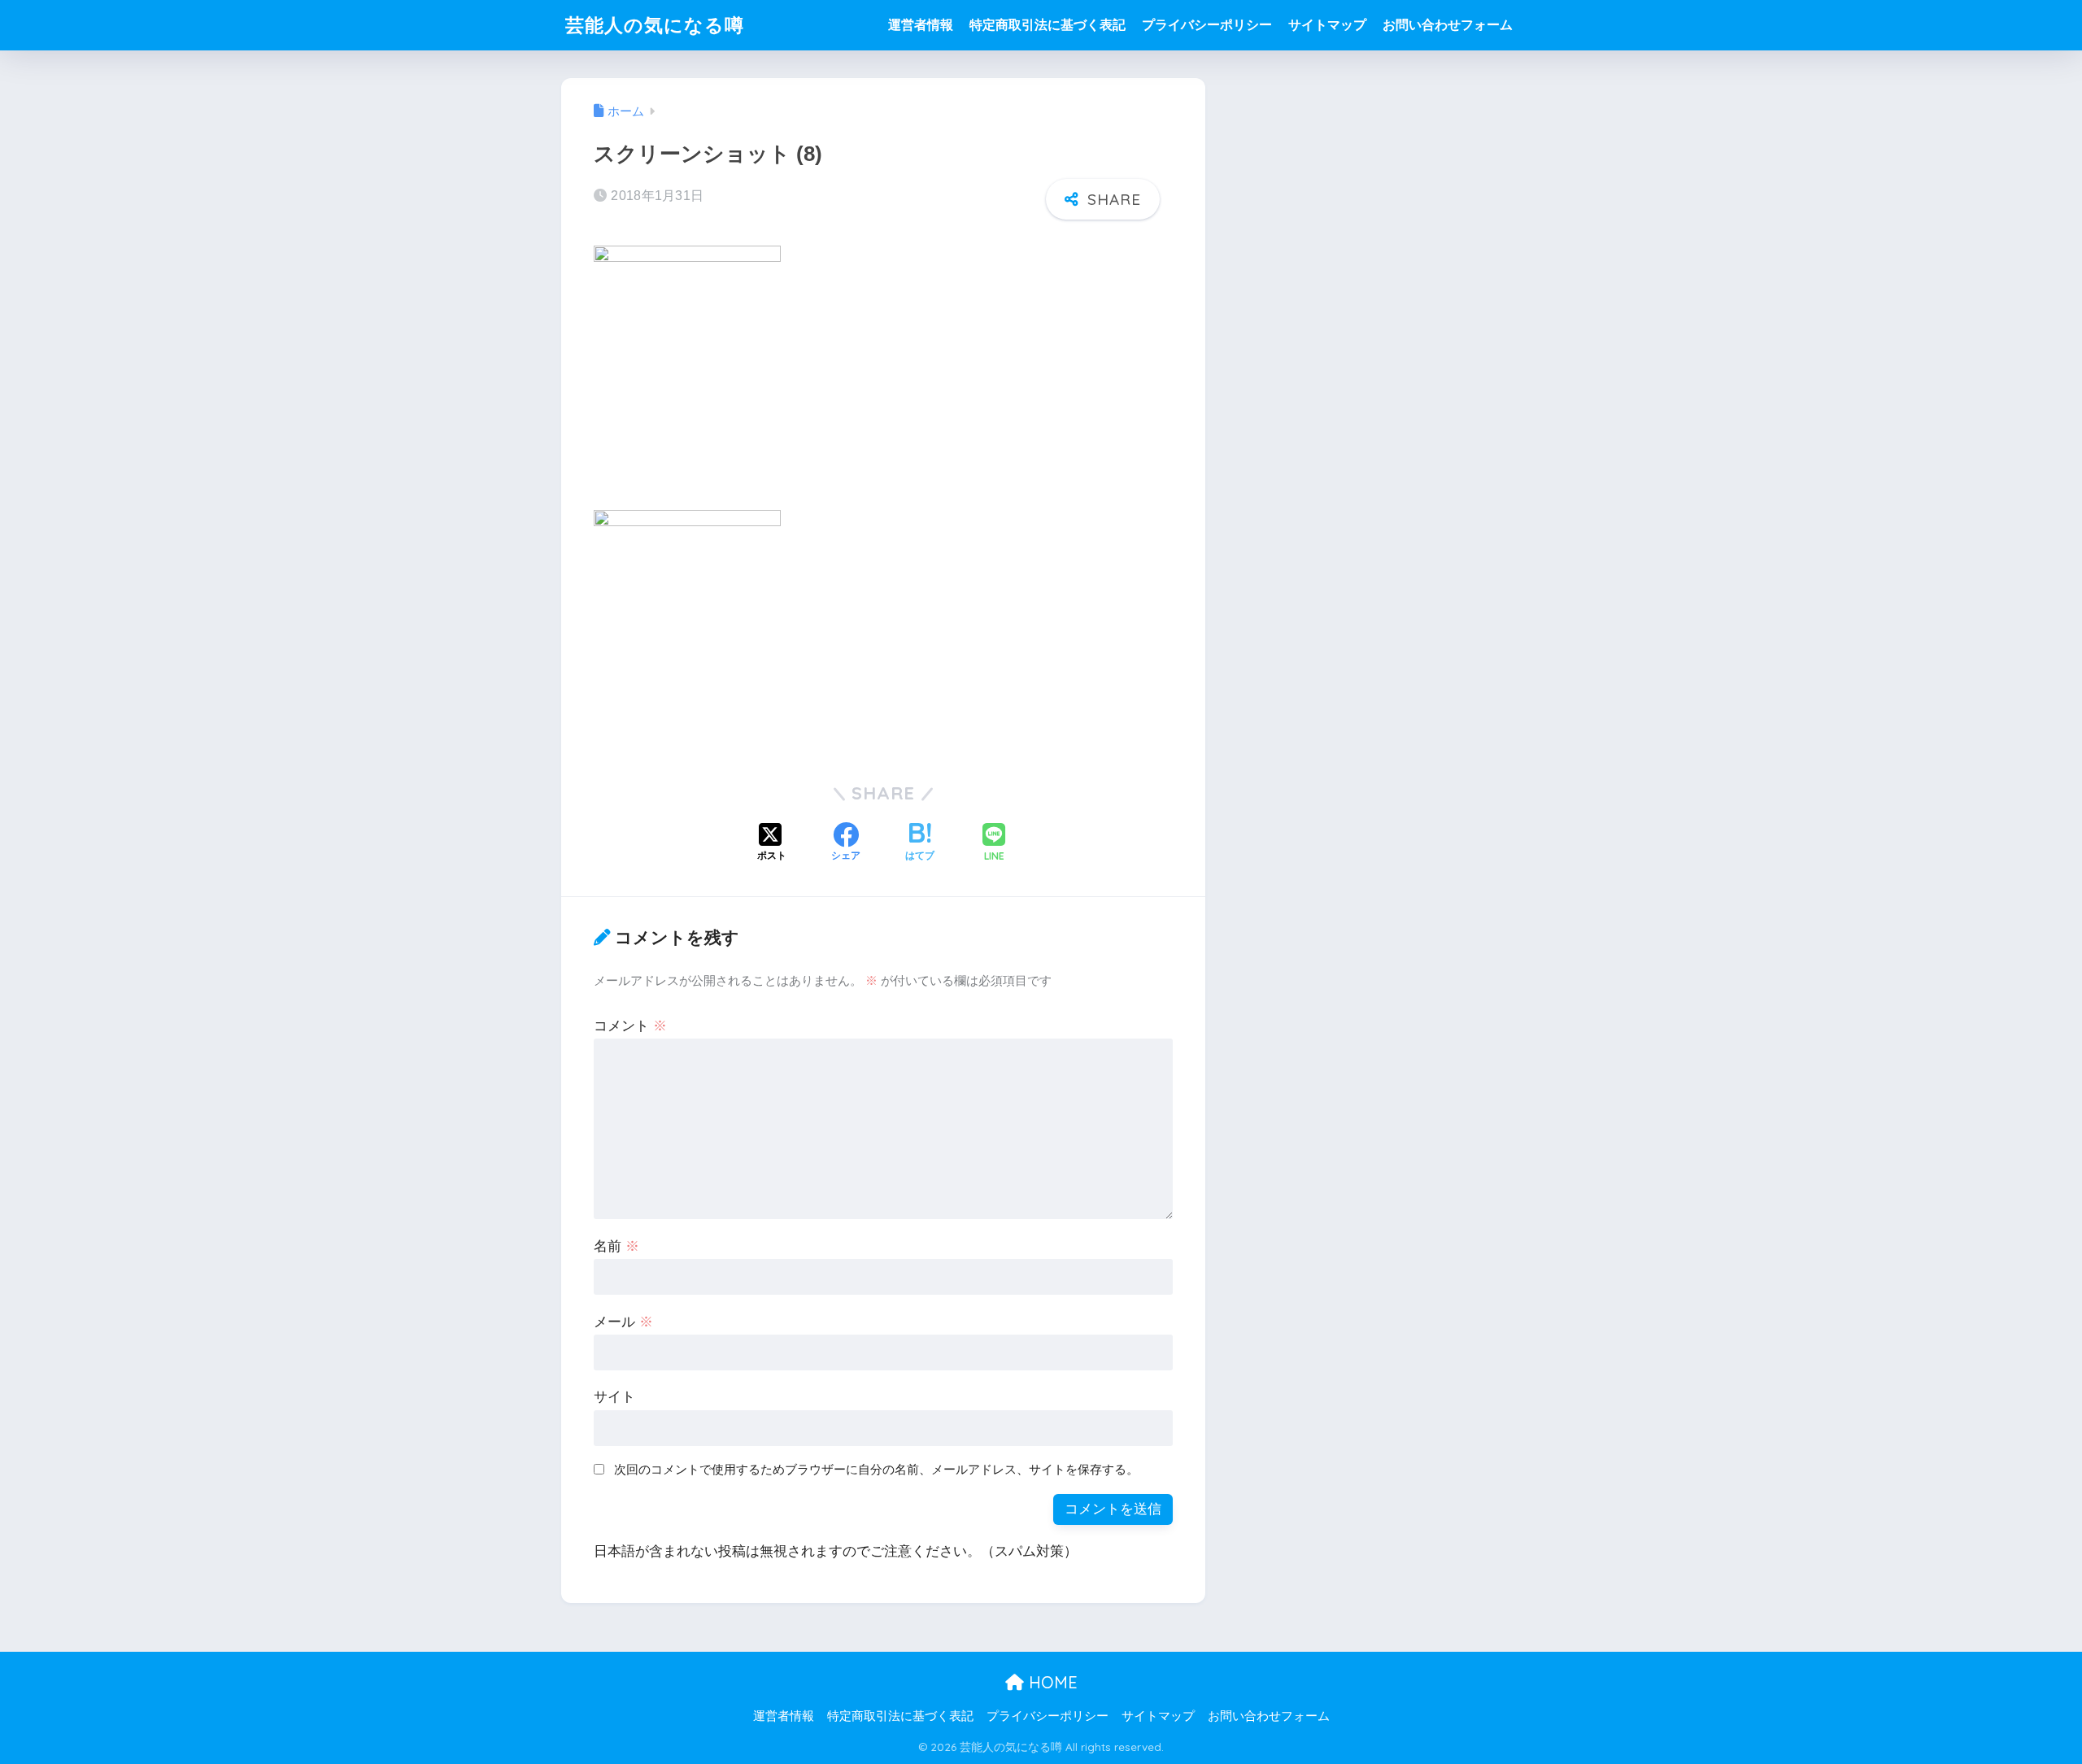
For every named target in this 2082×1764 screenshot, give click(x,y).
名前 (616, 1246)
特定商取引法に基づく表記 (1048, 25)
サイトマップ (1327, 25)
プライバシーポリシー (1207, 25)
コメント (630, 1026)
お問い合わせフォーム (1448, 25)
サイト (614, 1397)
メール (623, 1322)
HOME (1051, 1682)
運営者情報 (921, 25)
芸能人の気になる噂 (655, 25)
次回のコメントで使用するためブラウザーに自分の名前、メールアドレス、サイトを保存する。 (876, 1469)
